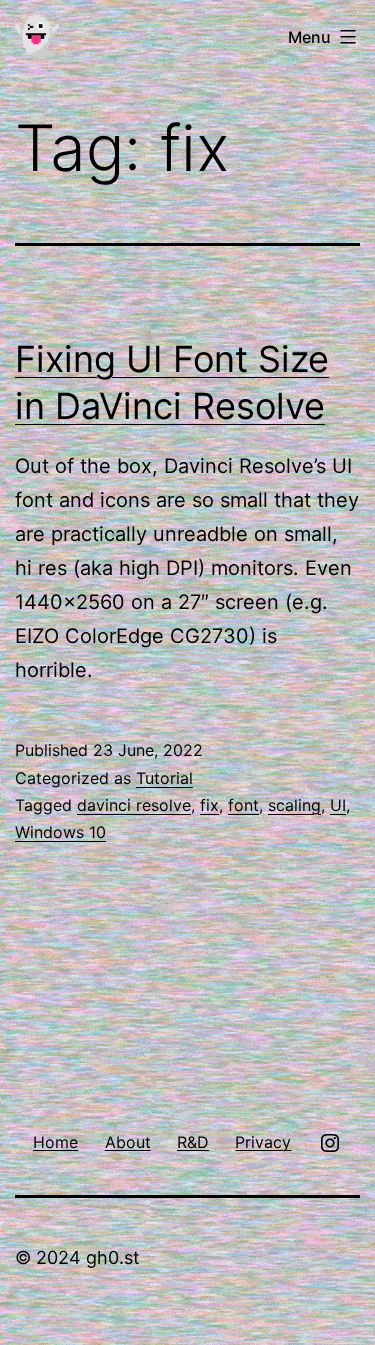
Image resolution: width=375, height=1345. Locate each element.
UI (338, 805)
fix (209, 805)
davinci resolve (134, 805)
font (243, 805)
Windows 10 (60, 832)
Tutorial (164, 778)
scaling (294, 805)
